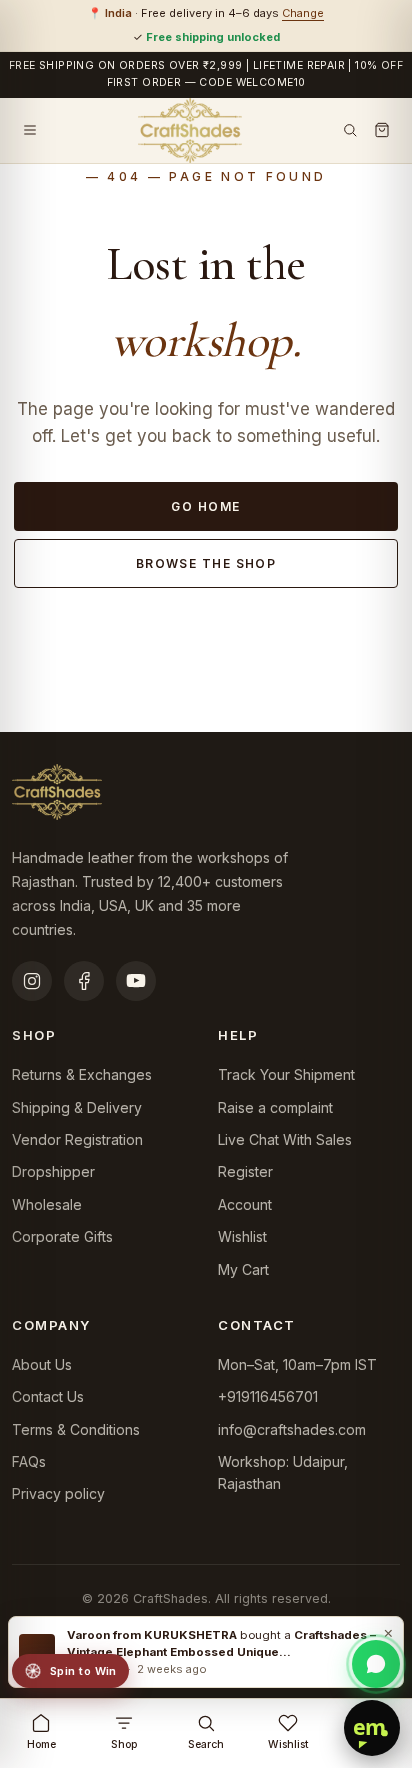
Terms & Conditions (76, 1429)
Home (41, 1744)
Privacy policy (58, 1493)
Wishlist (242, 1236)
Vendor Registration (77, 1139)
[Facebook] (84, 981)
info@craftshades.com (292, 1429)
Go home (205, 506)
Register (245, 1171)
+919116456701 (268, 1396)
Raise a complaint (275, 1107)
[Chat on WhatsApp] (376, 1664)
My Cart (243, 1269)
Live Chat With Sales (285, 1139)
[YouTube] (136, 981)
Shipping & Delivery (77, 1107)
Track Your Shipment (286, 1074)
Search (206, 1744)
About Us (42, 1364)
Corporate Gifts (62, 1236)
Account (245, 1204)
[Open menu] (30, 130)
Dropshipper (53, 1171)
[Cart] (382, 130)
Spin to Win (83, 1671)
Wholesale (47, 1204)
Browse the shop (206, 563)
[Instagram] (32, 981)
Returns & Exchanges (82, 1074)
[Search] (350, 130)
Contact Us (48, 1396)
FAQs (29, 1461)
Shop (124, 1744)
